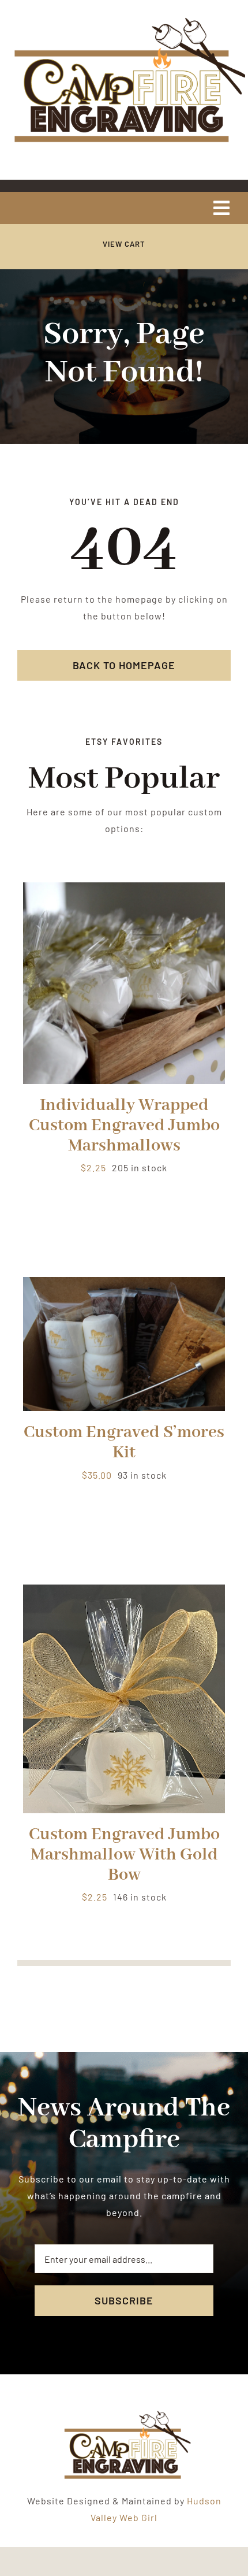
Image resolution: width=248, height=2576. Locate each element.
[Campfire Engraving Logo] (124, 19)
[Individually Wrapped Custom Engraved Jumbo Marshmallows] (124, 890)
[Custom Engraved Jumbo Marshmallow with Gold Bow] (124, 1592)
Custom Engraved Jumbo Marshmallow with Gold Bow (124, 1855)
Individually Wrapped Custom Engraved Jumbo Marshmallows (124, 1126)
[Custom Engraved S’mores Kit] (124, 1285)
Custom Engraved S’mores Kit (124, 1443)
